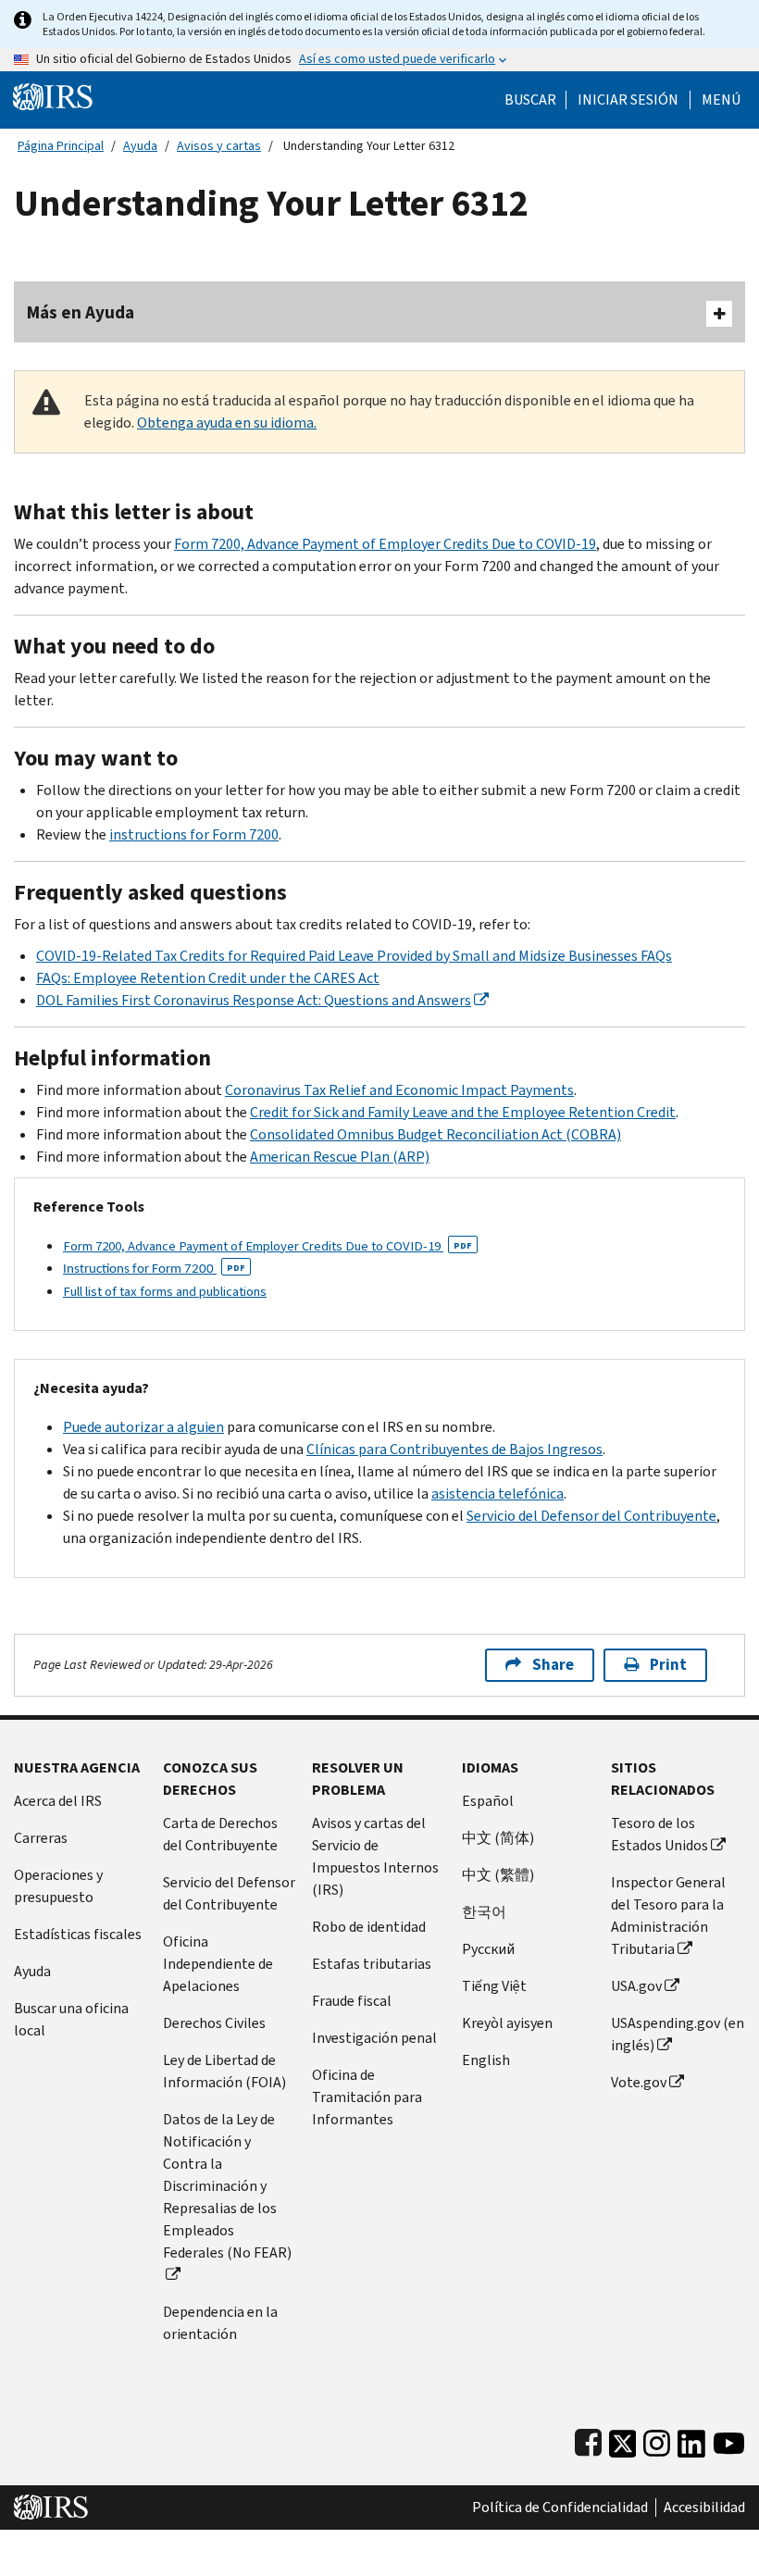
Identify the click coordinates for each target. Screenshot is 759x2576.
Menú (721, 100)
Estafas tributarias (372, 1964)
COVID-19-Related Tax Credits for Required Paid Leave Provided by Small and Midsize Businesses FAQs (354, 956)
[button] (628, 100)
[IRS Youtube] (729, 2439)
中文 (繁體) (498, 1875)
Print (668, 1665)
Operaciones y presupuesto (58, 1886)
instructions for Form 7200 (194, 834)
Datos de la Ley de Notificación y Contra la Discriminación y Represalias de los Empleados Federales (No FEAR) (227, 2186)
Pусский (488, 1949)
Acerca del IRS (58, 1801)
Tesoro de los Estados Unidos (659, 1834)
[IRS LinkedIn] (691, 2439)
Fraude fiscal (352, 2001)
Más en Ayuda (81, 312)
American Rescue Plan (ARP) (340, 1157)
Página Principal (61, 146)
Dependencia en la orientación (220, 2323)
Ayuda (140, 146)
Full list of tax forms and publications (165, 1291)
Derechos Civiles (214, 2023)
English (486, 2060)
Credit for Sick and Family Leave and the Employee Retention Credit (463, 1112)
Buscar (530, 100)
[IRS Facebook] (588, 2439)
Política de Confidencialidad (560, 2508)
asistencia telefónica (498, 1493)
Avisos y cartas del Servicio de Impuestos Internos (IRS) (375, 1856)
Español (488, 1801)
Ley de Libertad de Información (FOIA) (224, 2071)
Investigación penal (374, 2038)
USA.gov (636, 1986)
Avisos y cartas (219, 146)
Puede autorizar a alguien (143, 1427)
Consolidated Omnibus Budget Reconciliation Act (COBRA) (435, 1134)
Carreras (41, 1838)
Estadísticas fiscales (78, 1934)
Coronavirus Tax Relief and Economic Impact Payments (399, 1090)
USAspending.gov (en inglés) (678, 2034)
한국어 (484, 1912)
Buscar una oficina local (71, 2019)
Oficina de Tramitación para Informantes (367, 2097)
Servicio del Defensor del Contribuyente (591, 1516)
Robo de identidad (369, 1927)
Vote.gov (639, 2082)
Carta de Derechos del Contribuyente (220, 1834)
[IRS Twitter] (623, 2439)
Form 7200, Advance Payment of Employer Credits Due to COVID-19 (385, 544)
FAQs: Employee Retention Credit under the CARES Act (208, 978)
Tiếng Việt (494, 1986)
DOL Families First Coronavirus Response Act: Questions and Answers (254, 1000)
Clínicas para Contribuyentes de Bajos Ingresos (454, 1449)
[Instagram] (657, 2439)
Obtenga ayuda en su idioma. (227, 423)
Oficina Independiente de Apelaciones (218, 1964)
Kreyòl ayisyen (507, 2023)
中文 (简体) (498, 1838)
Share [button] (553, 1665)
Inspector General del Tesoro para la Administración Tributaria (668, 1916)
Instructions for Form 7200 (154, 1269)
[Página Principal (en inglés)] (53, 96)
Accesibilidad (704, 2508)
